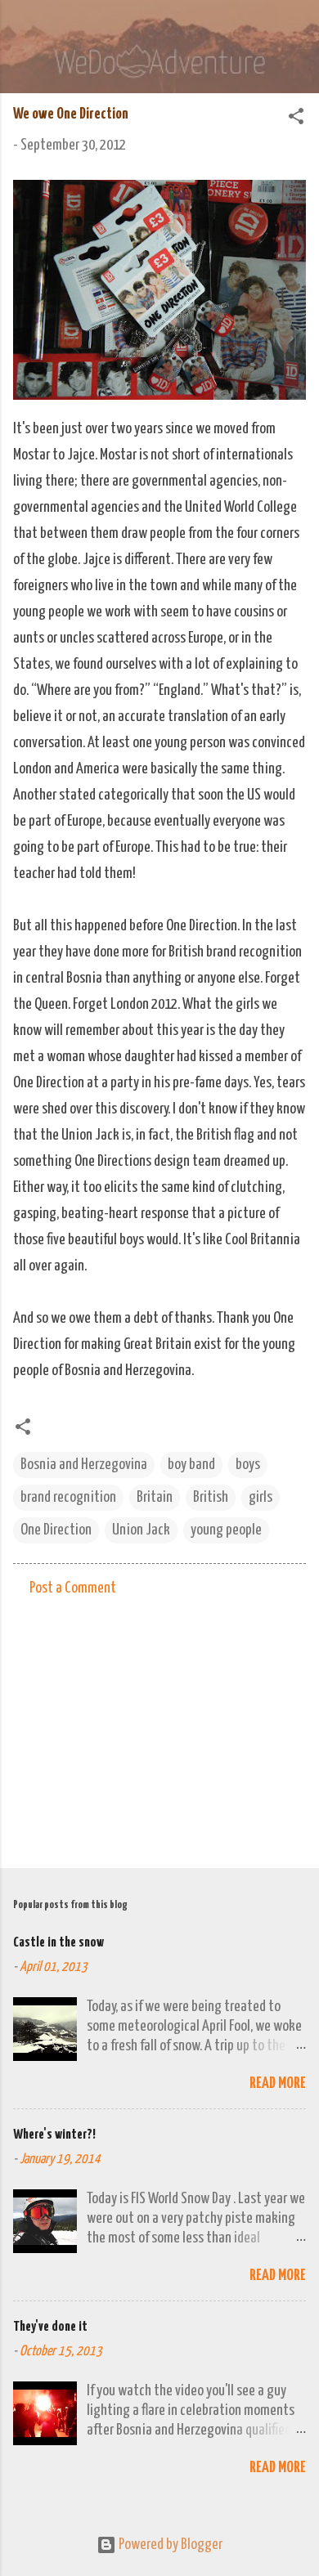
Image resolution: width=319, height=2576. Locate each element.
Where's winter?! (54, 2135)
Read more (278, 2083)
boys (248, 1465)
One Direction (56, 1530)
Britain (155, 1497)
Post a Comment (73, 1588)
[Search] (296, 33)
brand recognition (68, 1497)
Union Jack (141, 1530)
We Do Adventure (159, 28)
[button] (296, 119)
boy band (191, 1465)
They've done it (50, 2327)
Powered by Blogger (169, 2545)
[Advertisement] (159, 1727)
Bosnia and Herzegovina (84, 1465)
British (211, 1497)
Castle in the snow (58, 1943)
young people (226, 1530)
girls (261, 1497)
